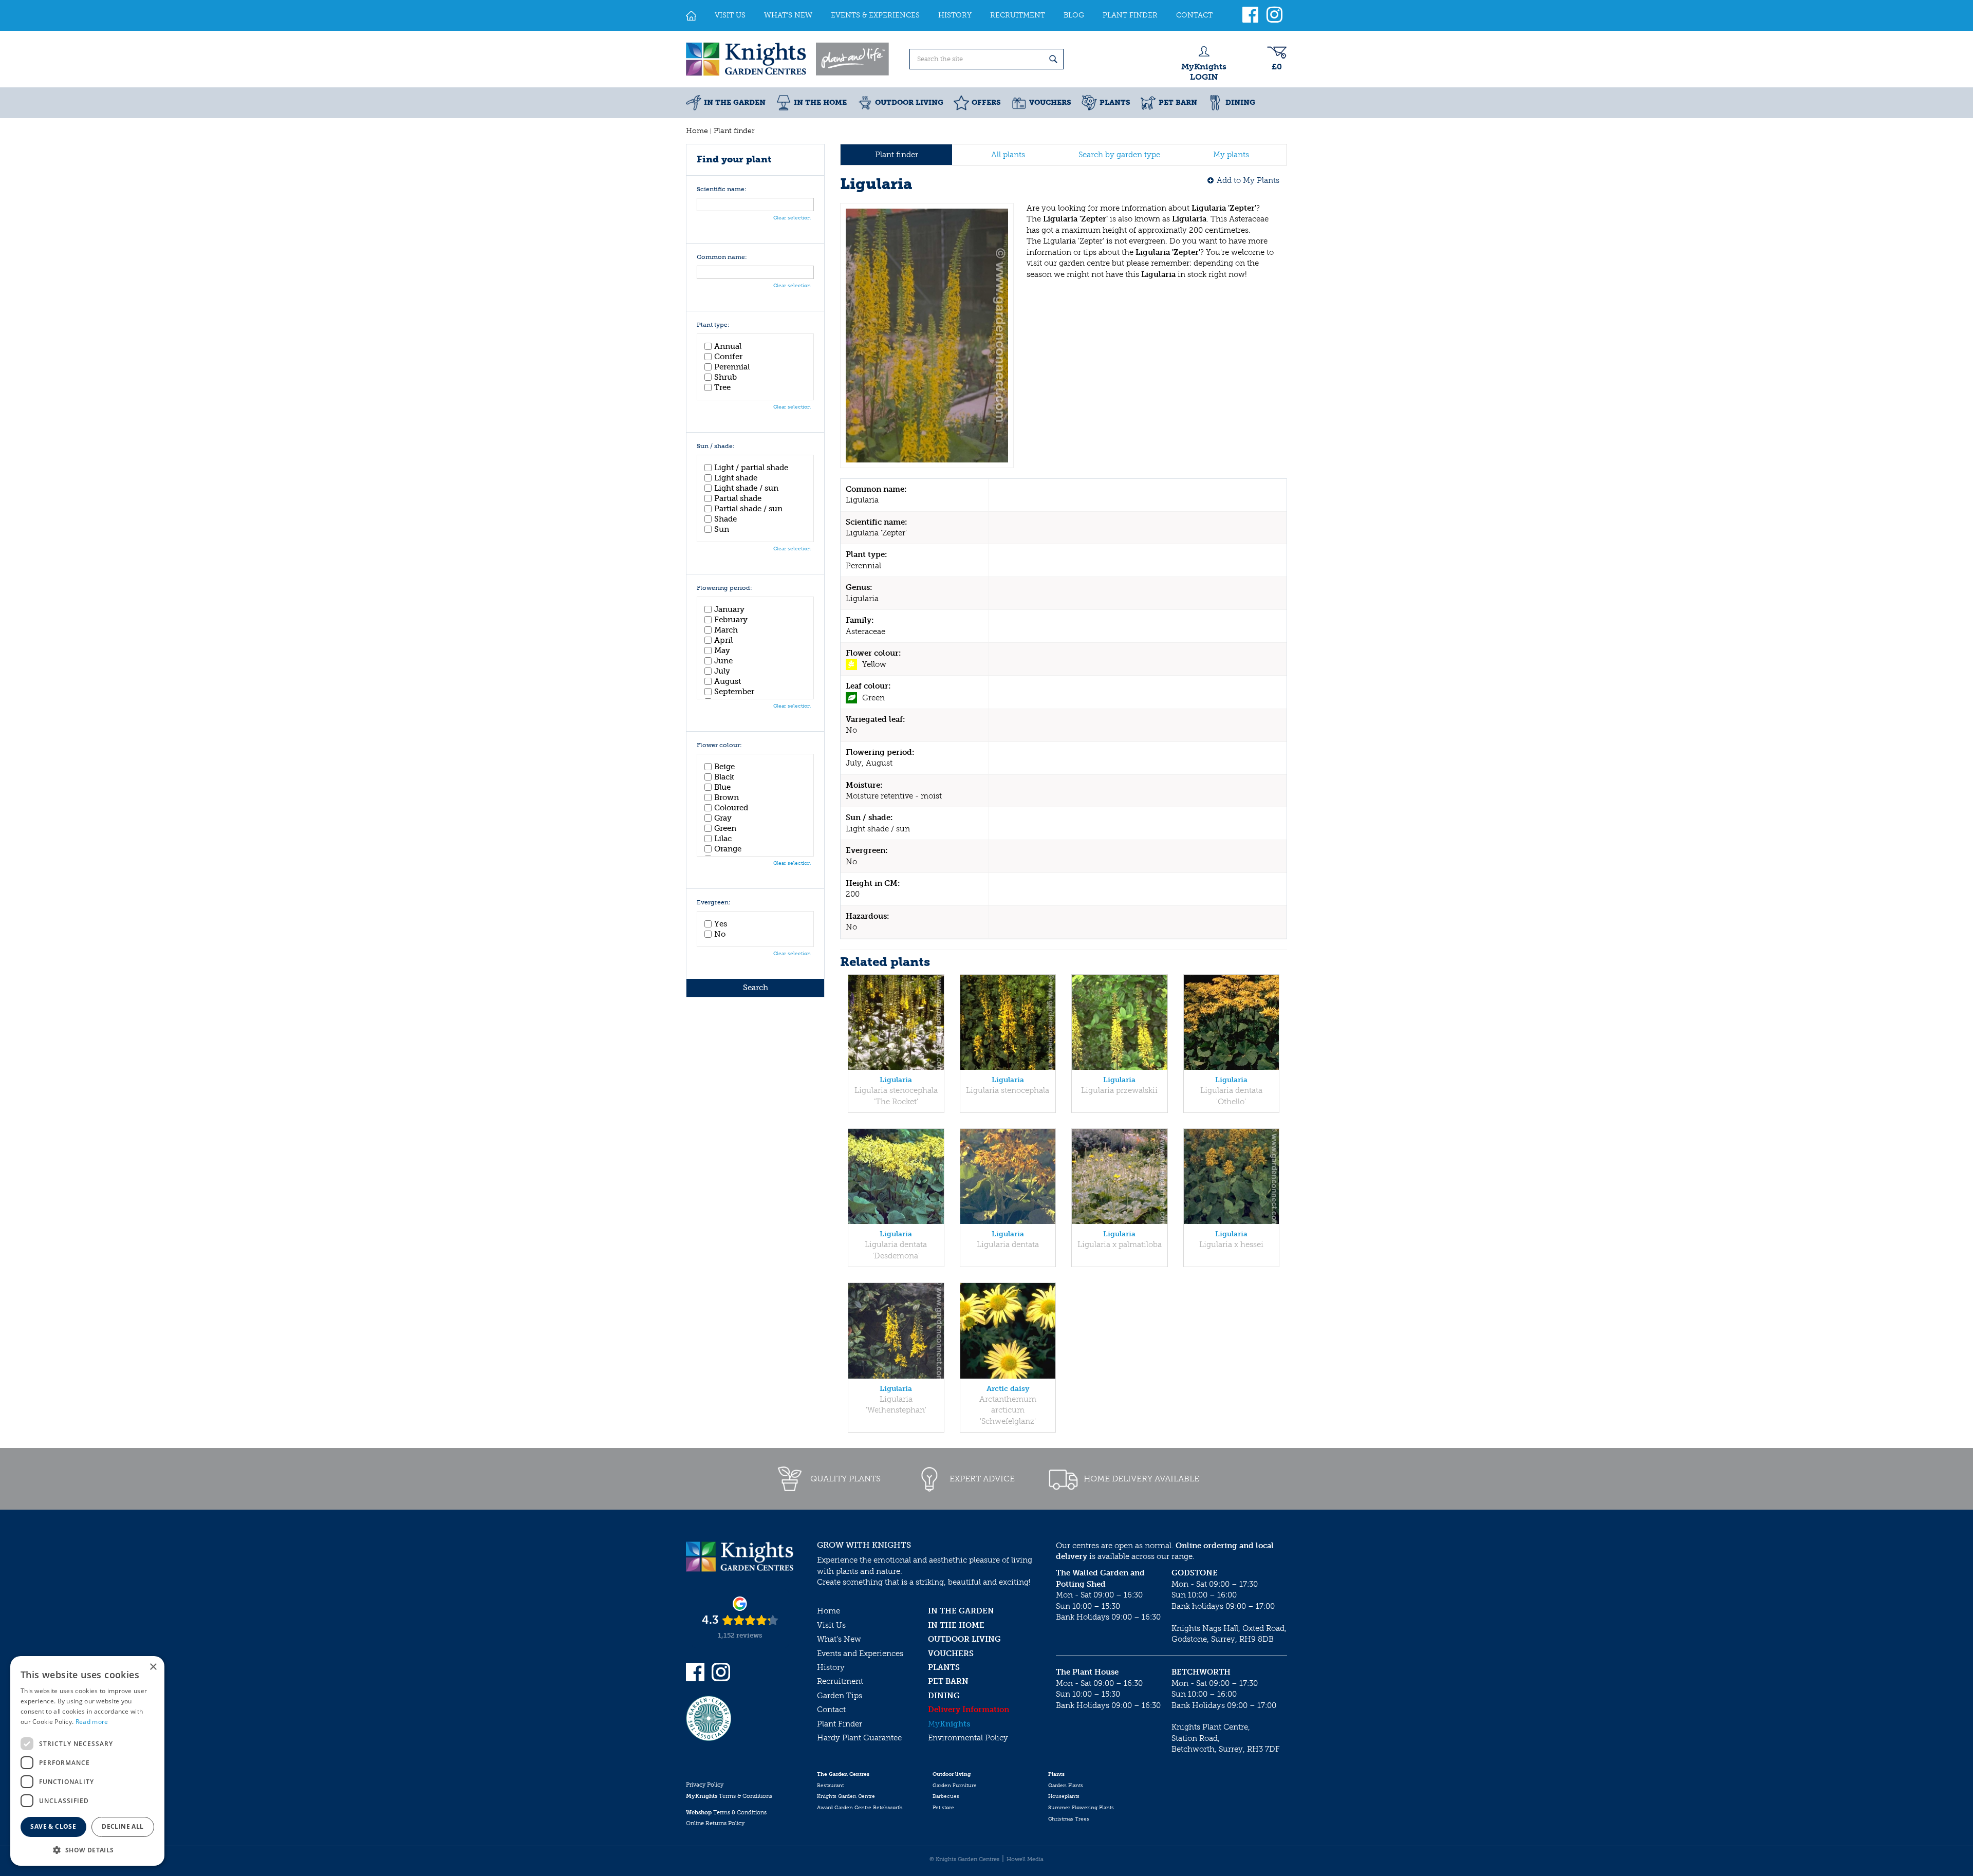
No (720, 934)
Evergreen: (714, 903)
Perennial (732, 367)
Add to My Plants (1248, 180)
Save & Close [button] (53, 1826)
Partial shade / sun (748, 509)
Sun (722, 529)
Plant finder (897, 155)
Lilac (723, 839)
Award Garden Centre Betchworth (860, 1808)
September (734, 692)
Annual (728, 346)
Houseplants (1064, 1796)
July (722, 671)
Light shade (736, 478)
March (726, 630)
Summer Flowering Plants (1081, 1808)
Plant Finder (840, 1724)
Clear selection (792, 218)
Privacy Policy (705, 1785)
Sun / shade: (716, 446)
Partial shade (738, 498)
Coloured (731, 808)
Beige (724, 767)
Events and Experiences (860, 1654)
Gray (723, 818)
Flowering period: (724, 588)
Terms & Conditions (729, 1796)
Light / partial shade (751, 468)
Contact (831, 1710)
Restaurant (830, 1786)
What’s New (839, 1639)
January (729, 609)
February (731, 620)
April (723, 640)
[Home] (691, 15)
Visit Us (831, 1625)
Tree (722, 387)
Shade (725, 519)
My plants (1231, 155)
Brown (727, 797)
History (831, 1667)
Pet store (943, 1808)
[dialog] (87, 1761)
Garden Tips (840, 1696)
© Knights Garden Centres (964, 1859)
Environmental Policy (968, 1738)
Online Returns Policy (715, 1823)
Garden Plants (1066, 1786)
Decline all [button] (123, 1826)
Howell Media (1025, 1859)
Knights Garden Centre (846, 1796)
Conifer (728, 357)
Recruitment (840, 1681)
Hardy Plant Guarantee (859, 1738)
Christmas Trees (1069, 1819)
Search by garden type (1119, 155)
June (723, 661)
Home (829, 1611)
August (728, 681)
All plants (1008, 155)
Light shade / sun (746, 488)
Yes (721, 924)
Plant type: (713, 325)
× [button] (153, 1667)
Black (724, 777)
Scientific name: (722, 189)
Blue (722, 787)
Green (725, 828)
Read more (92, 1722)
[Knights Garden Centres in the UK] (788, 59)
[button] (87, 1850)
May (722, 651)
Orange (728, 849)
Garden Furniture (955, 1786)
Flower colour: (719, 745)
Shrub (725, 377)
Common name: (722, 257)
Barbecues (946, 1796)
